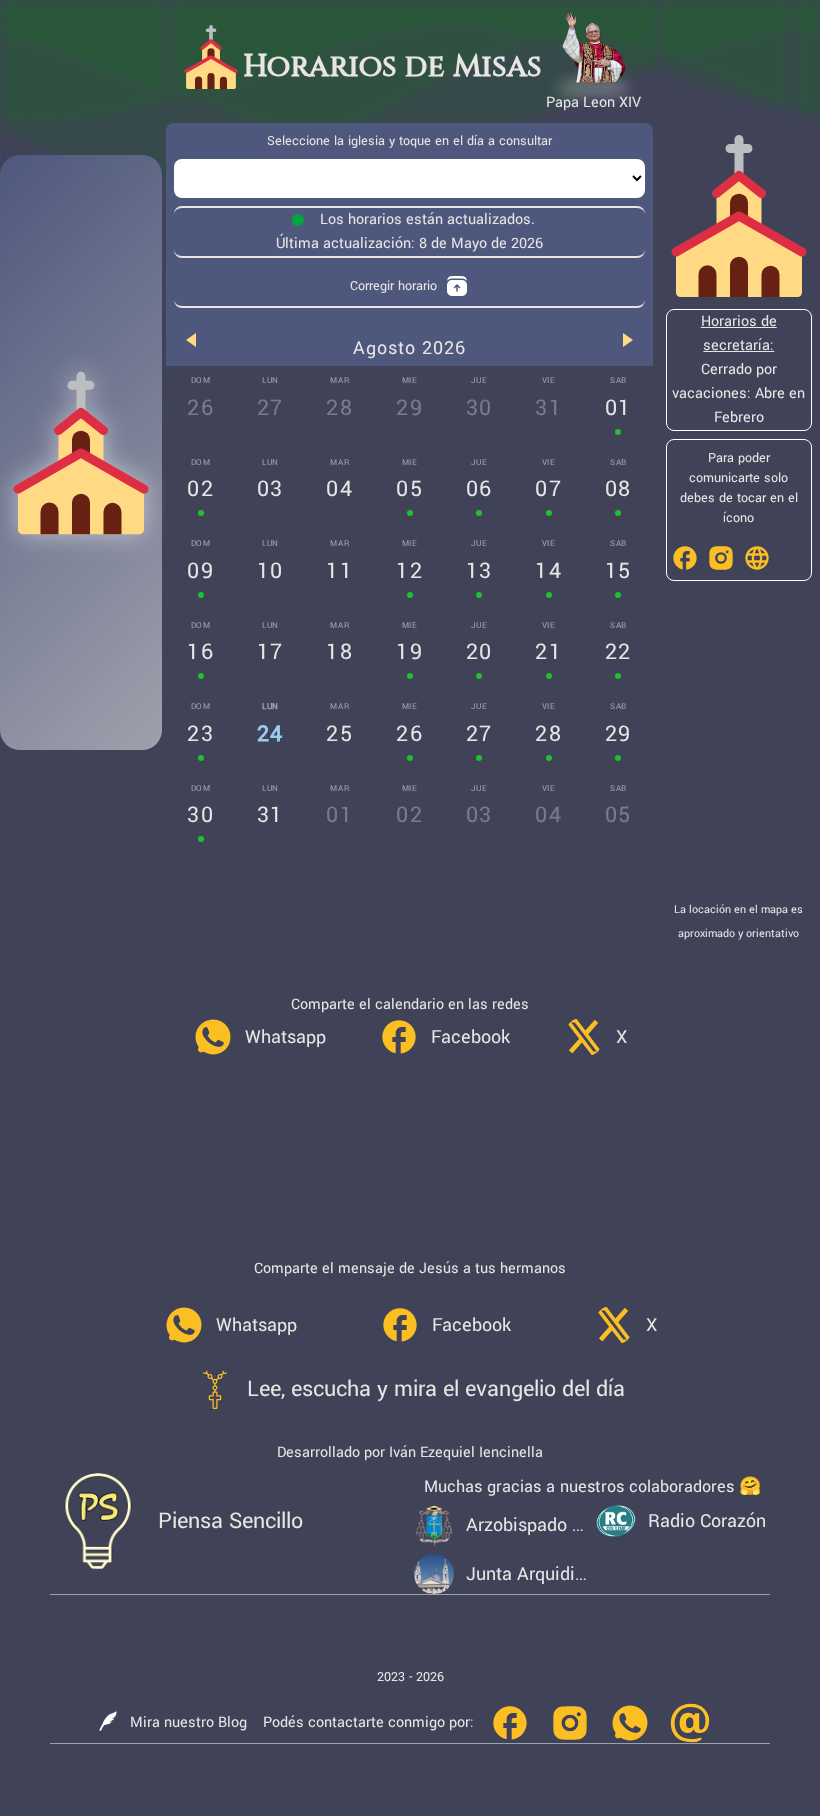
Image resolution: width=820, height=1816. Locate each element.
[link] (259, 1037)
